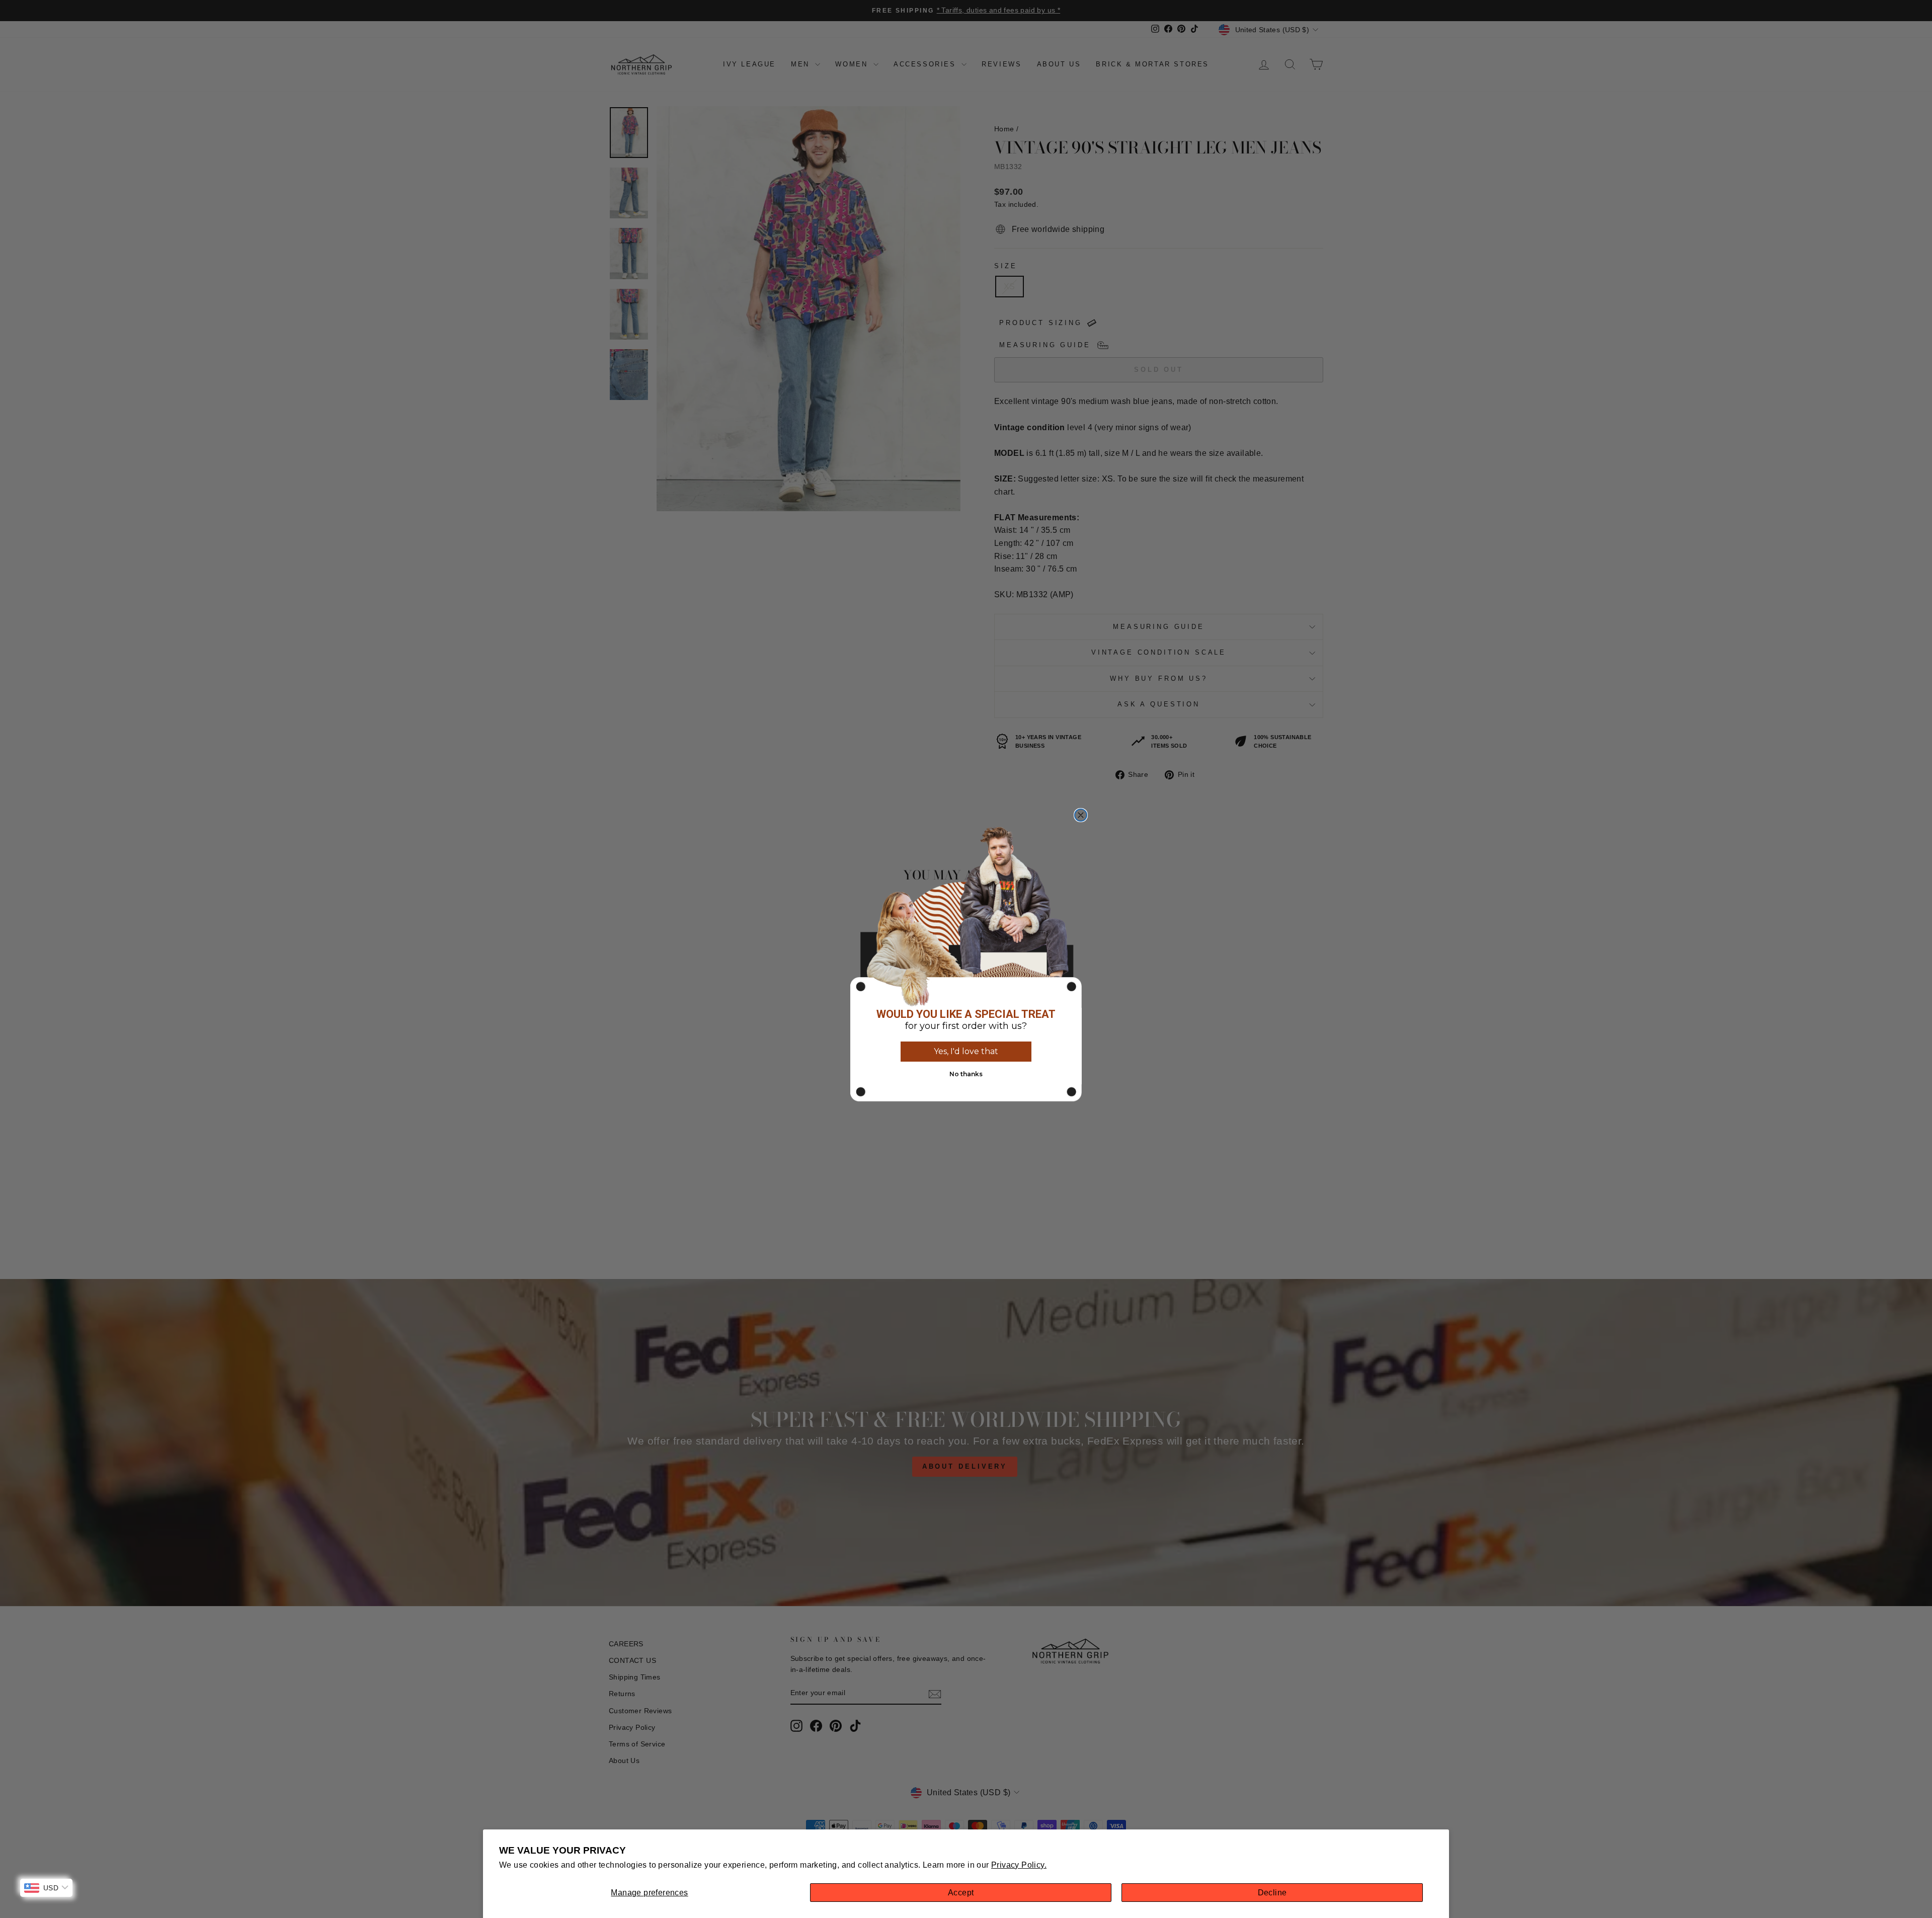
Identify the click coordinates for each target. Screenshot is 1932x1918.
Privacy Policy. (1019, 1865)
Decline (1272, 1893)
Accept (961, 1893)
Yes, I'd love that (966, 1051)
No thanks (966, 1074)
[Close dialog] (1081, 815)
